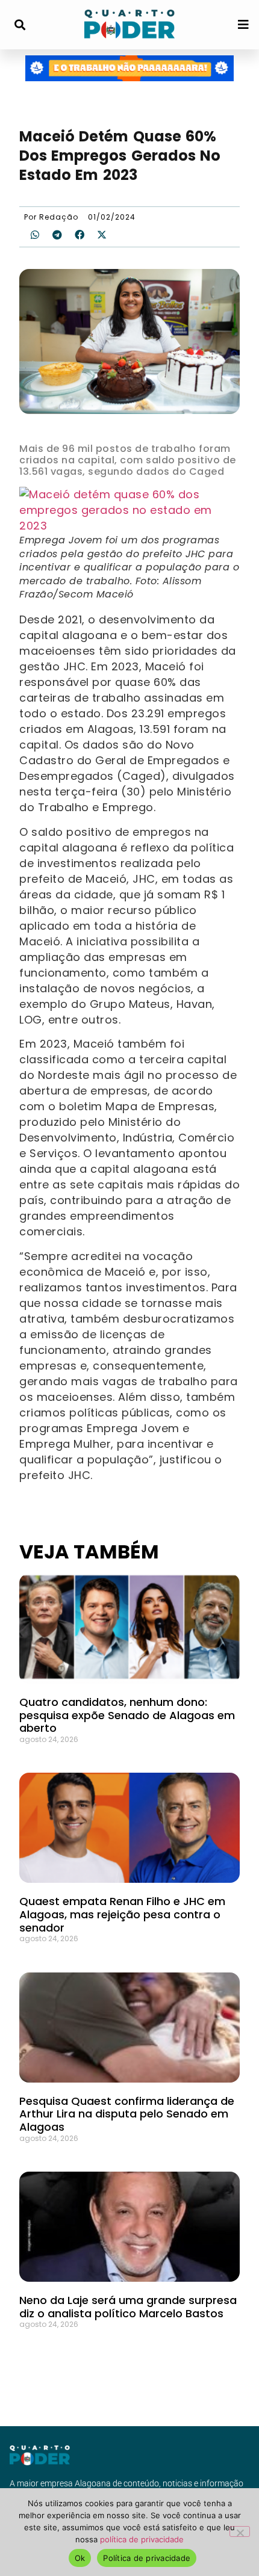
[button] (20, 25)
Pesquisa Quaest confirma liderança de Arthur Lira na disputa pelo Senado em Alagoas (127, 2114)
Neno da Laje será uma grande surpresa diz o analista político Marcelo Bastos (128, 2307)
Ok (80, 2558)
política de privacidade (142, 2539)
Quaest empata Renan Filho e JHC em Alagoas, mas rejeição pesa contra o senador (122, 1914)
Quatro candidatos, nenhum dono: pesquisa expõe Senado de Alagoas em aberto (127, 1715)
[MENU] (243, 25)
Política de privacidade (147, 2558)
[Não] (240, 2531)
